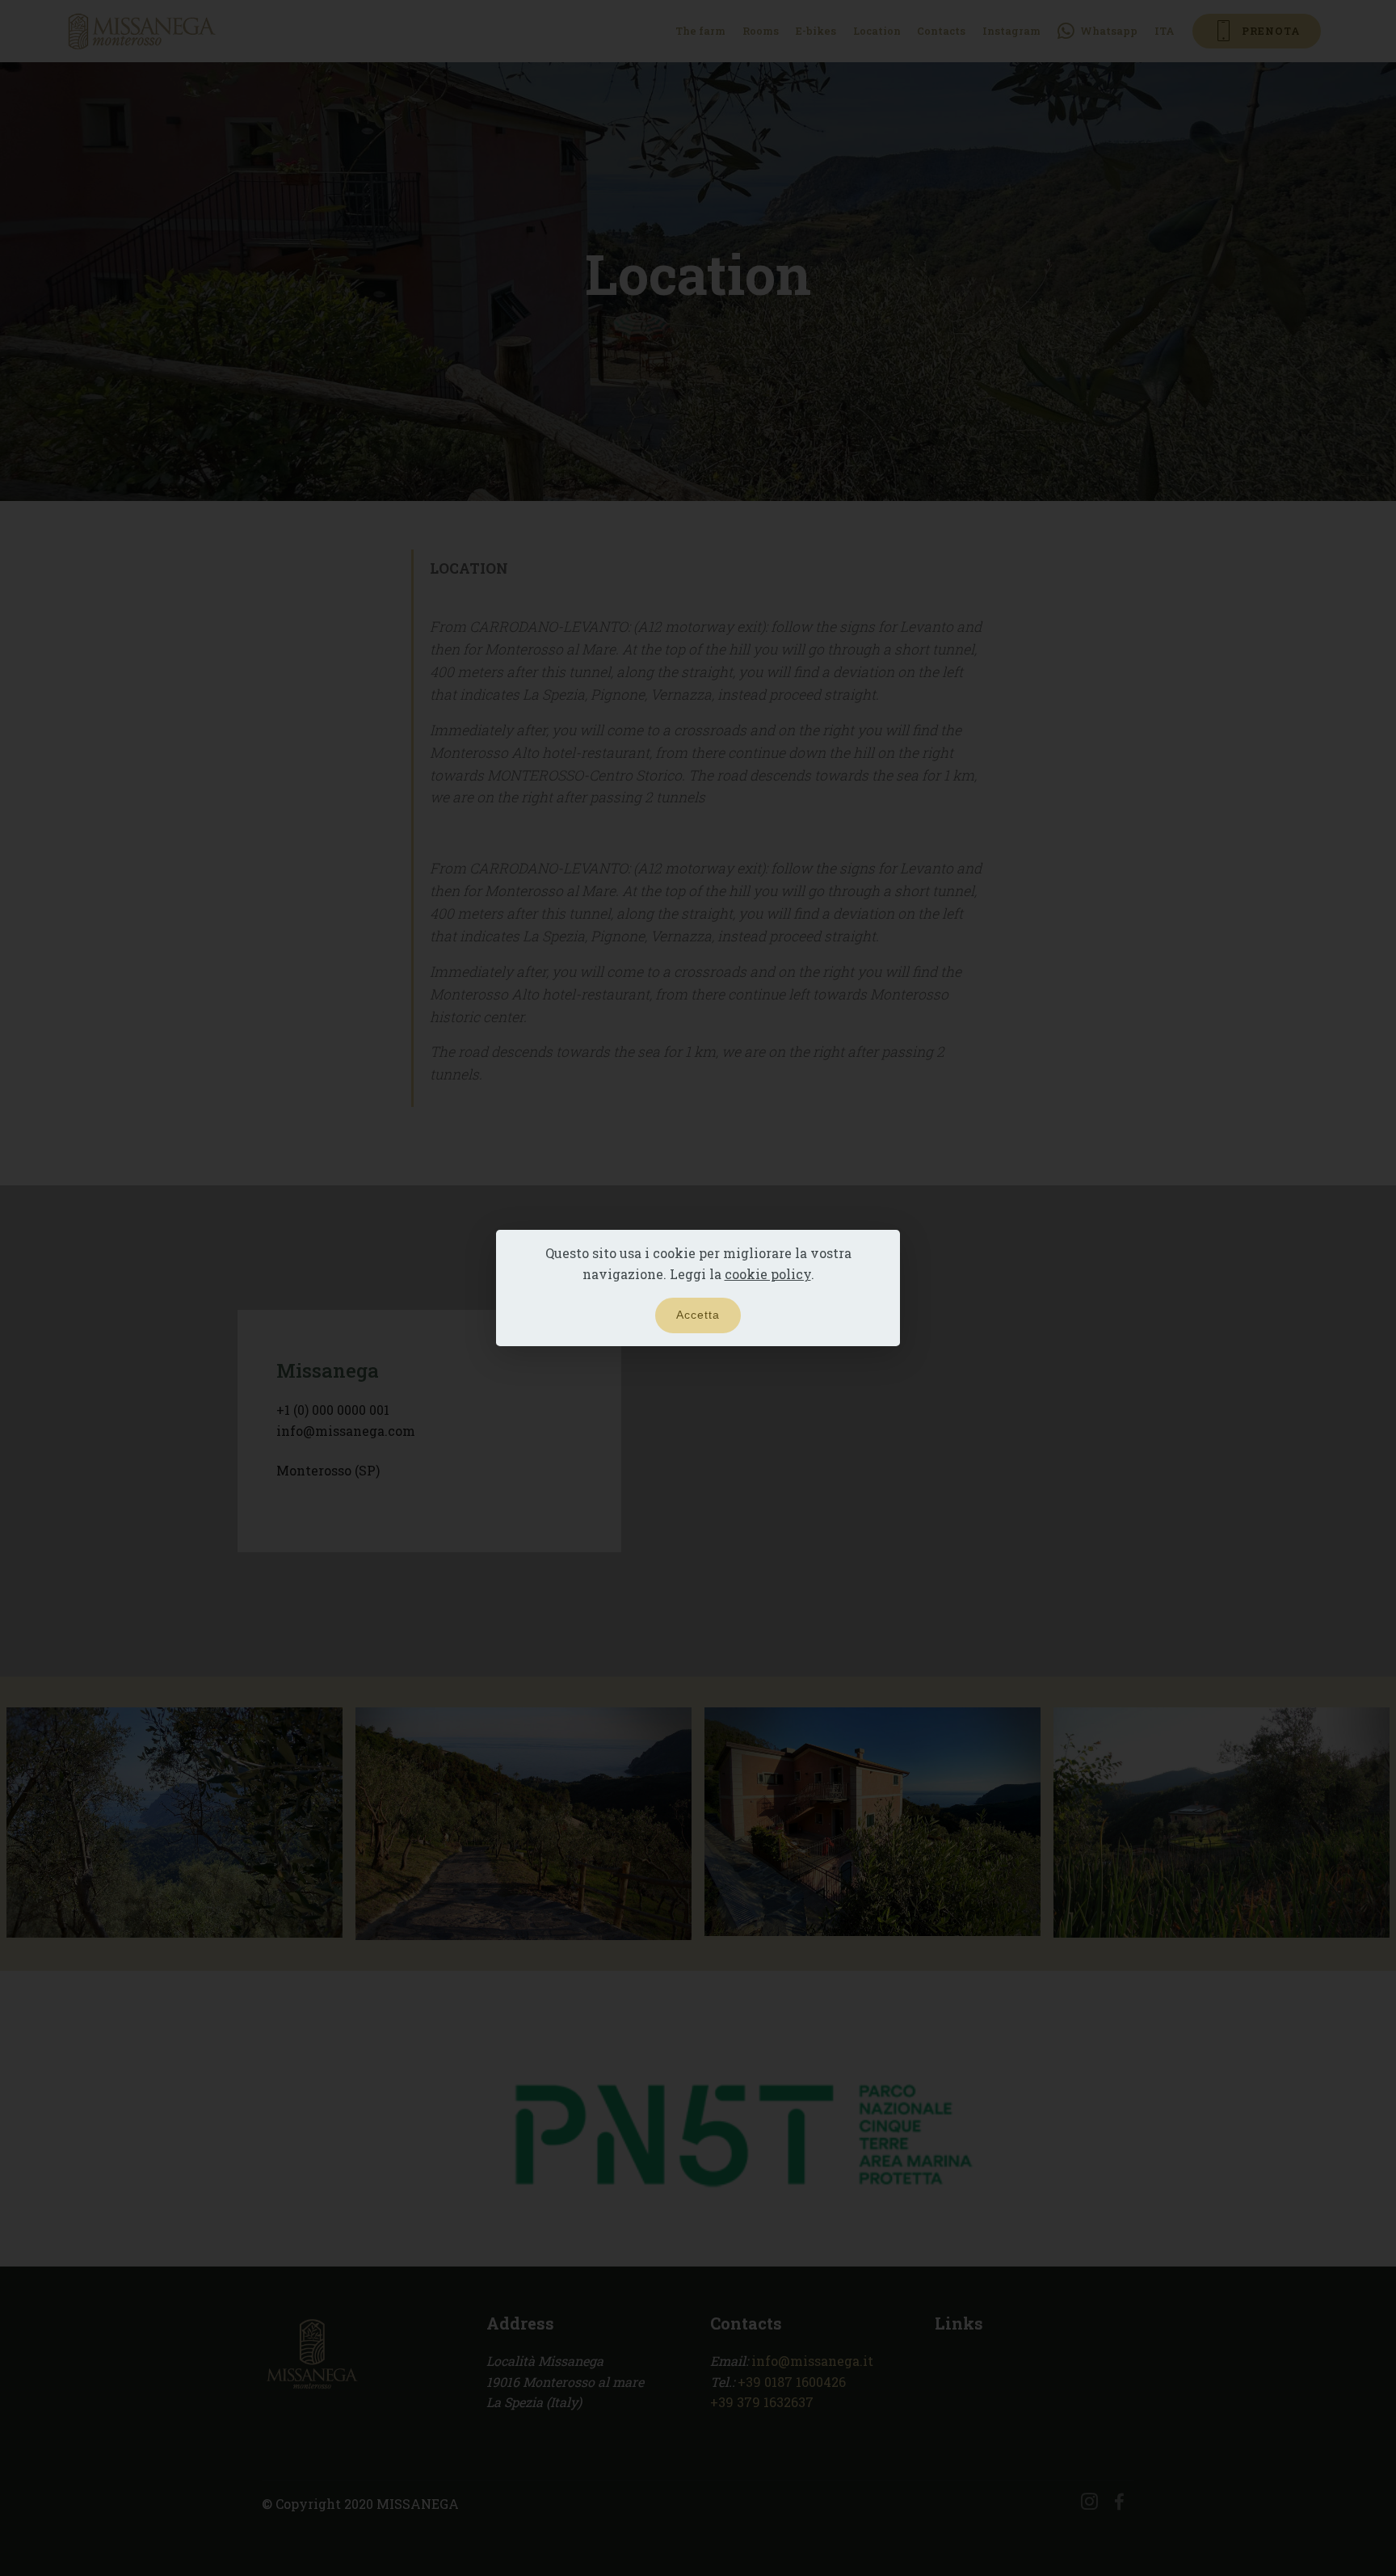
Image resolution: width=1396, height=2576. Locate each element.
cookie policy (768, 1274)
